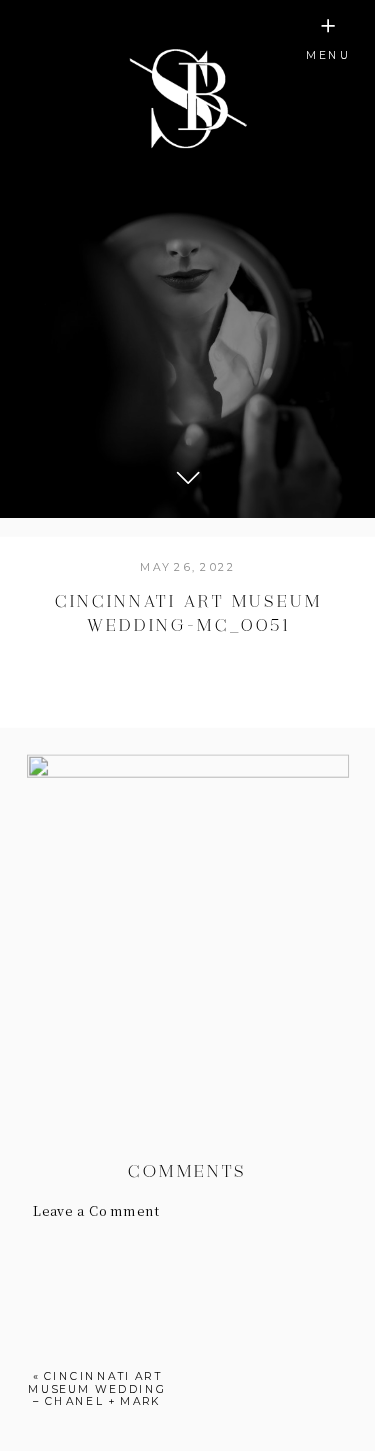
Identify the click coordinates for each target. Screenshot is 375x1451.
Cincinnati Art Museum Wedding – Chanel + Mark (97, 1388)
